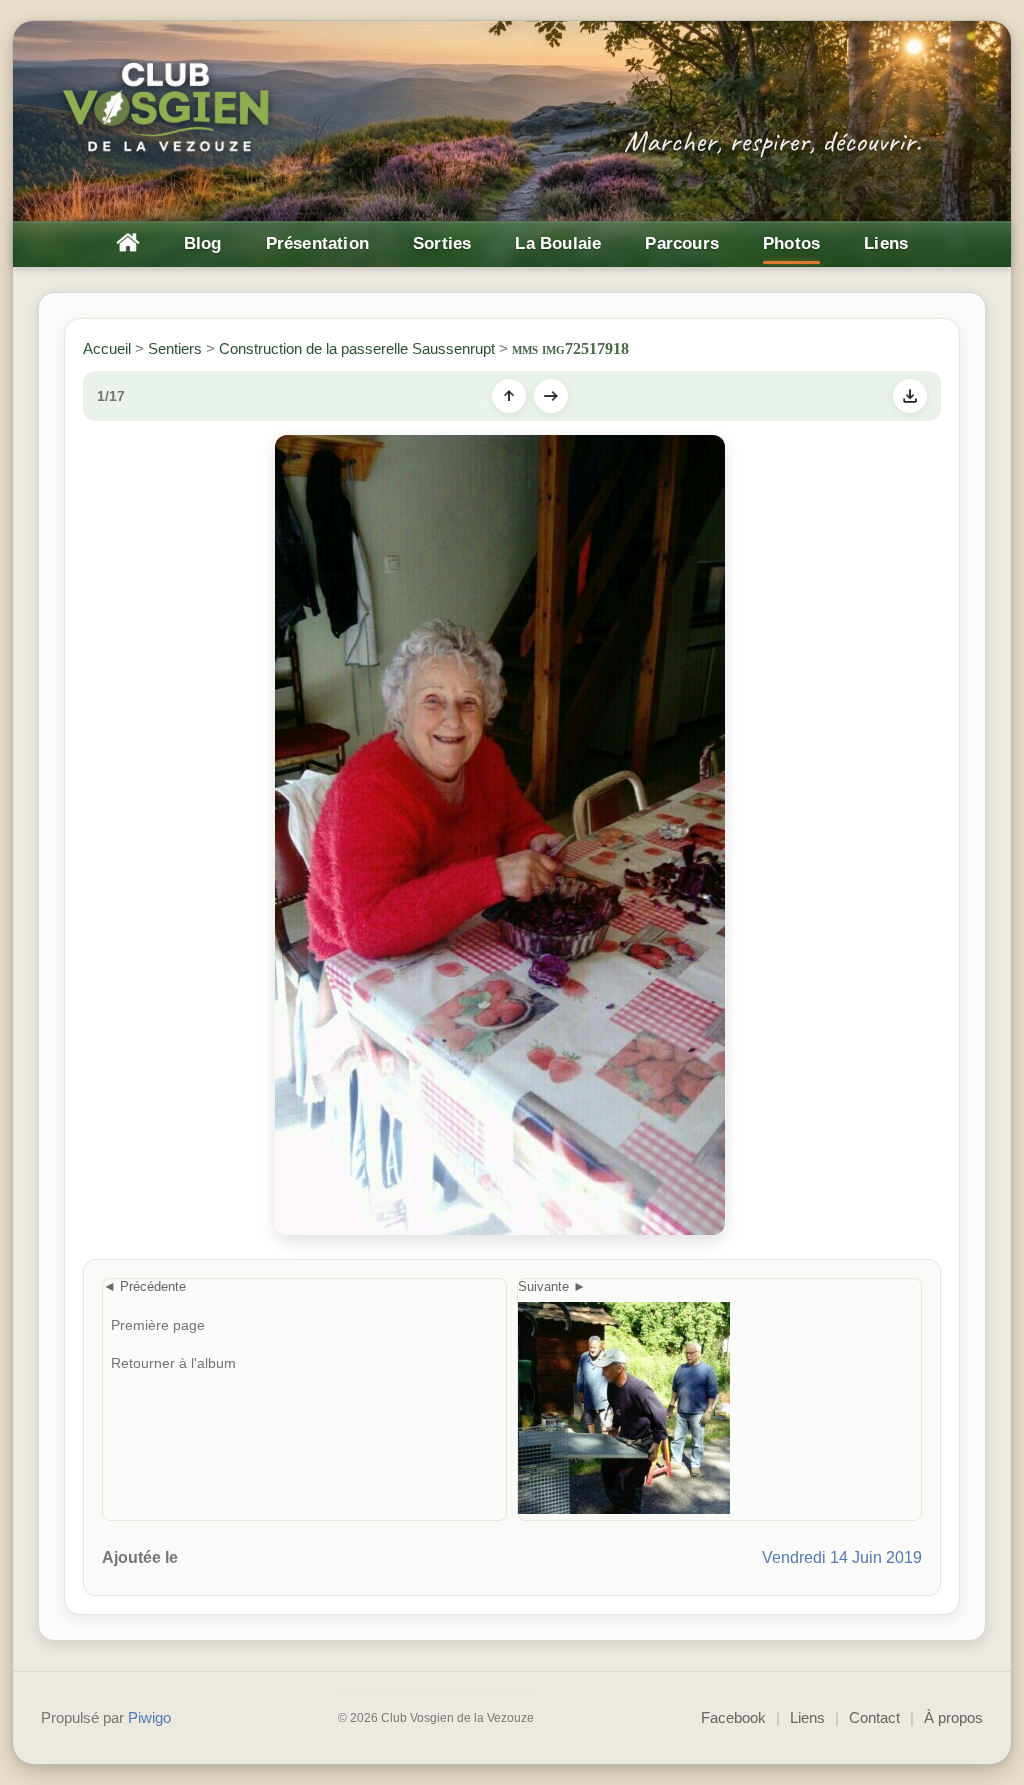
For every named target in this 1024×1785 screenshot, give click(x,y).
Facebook (733, 1718)
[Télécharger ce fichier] (910, 396)
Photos (791, 243)
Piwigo (149, 1718)
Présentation (317, 243)
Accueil (107, 348)
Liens (886, 243)
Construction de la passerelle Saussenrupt (357, 348)
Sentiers (175, 348)
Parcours (682, 243)
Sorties (442, 243)
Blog (203, 243)
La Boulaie (558, 243)
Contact (874, 1718)
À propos (953, 1718)
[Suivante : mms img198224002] (551, 396)
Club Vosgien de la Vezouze (168, 109)
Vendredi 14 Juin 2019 (842, 1557)
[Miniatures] (509, 396)
